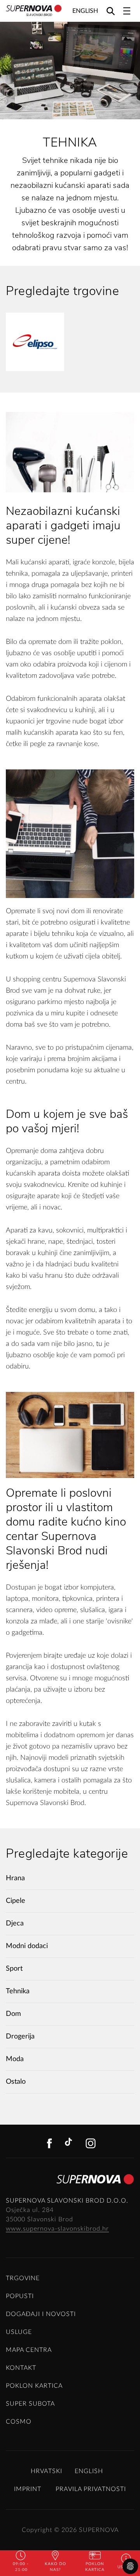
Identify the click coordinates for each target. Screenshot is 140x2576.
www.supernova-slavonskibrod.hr (57, 2229)
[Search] (111, 11)
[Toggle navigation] (127, 11)
